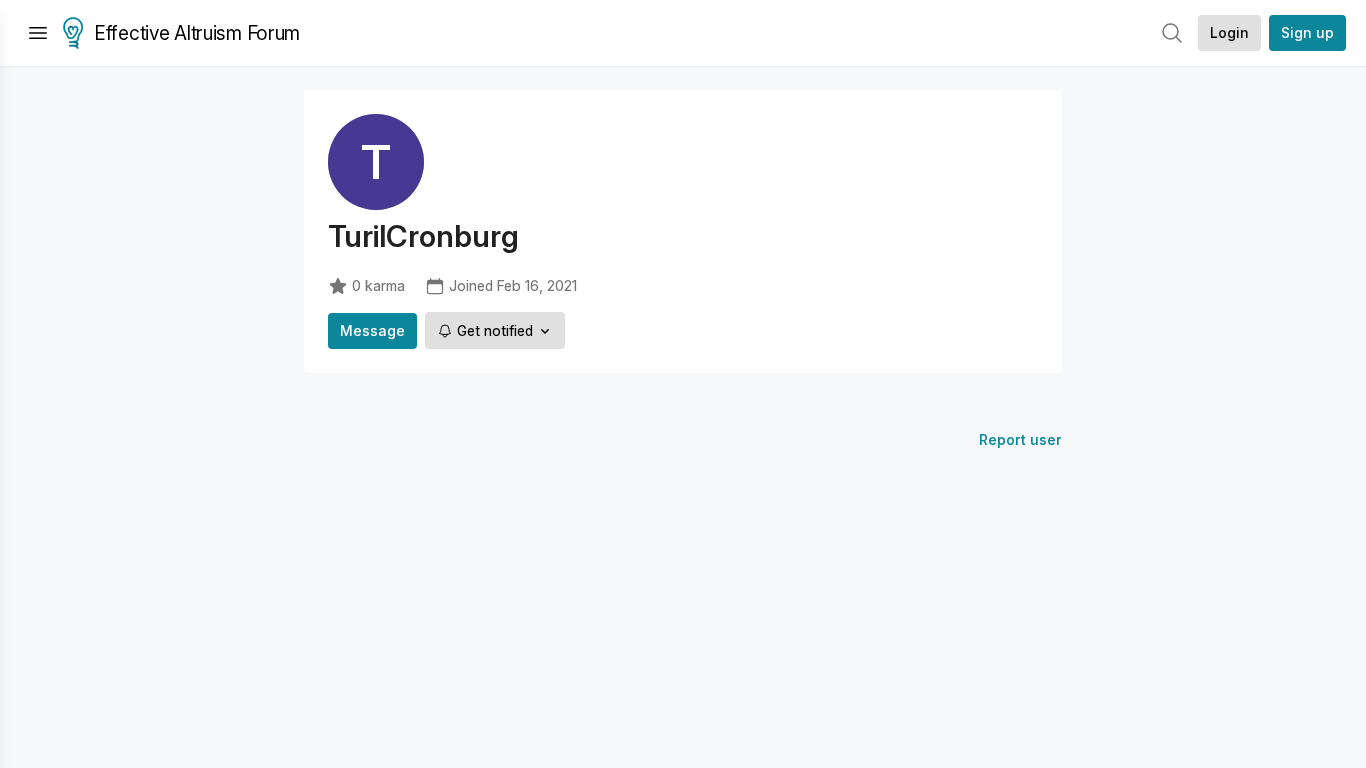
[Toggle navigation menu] (38, 33)
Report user (1020, 439)
